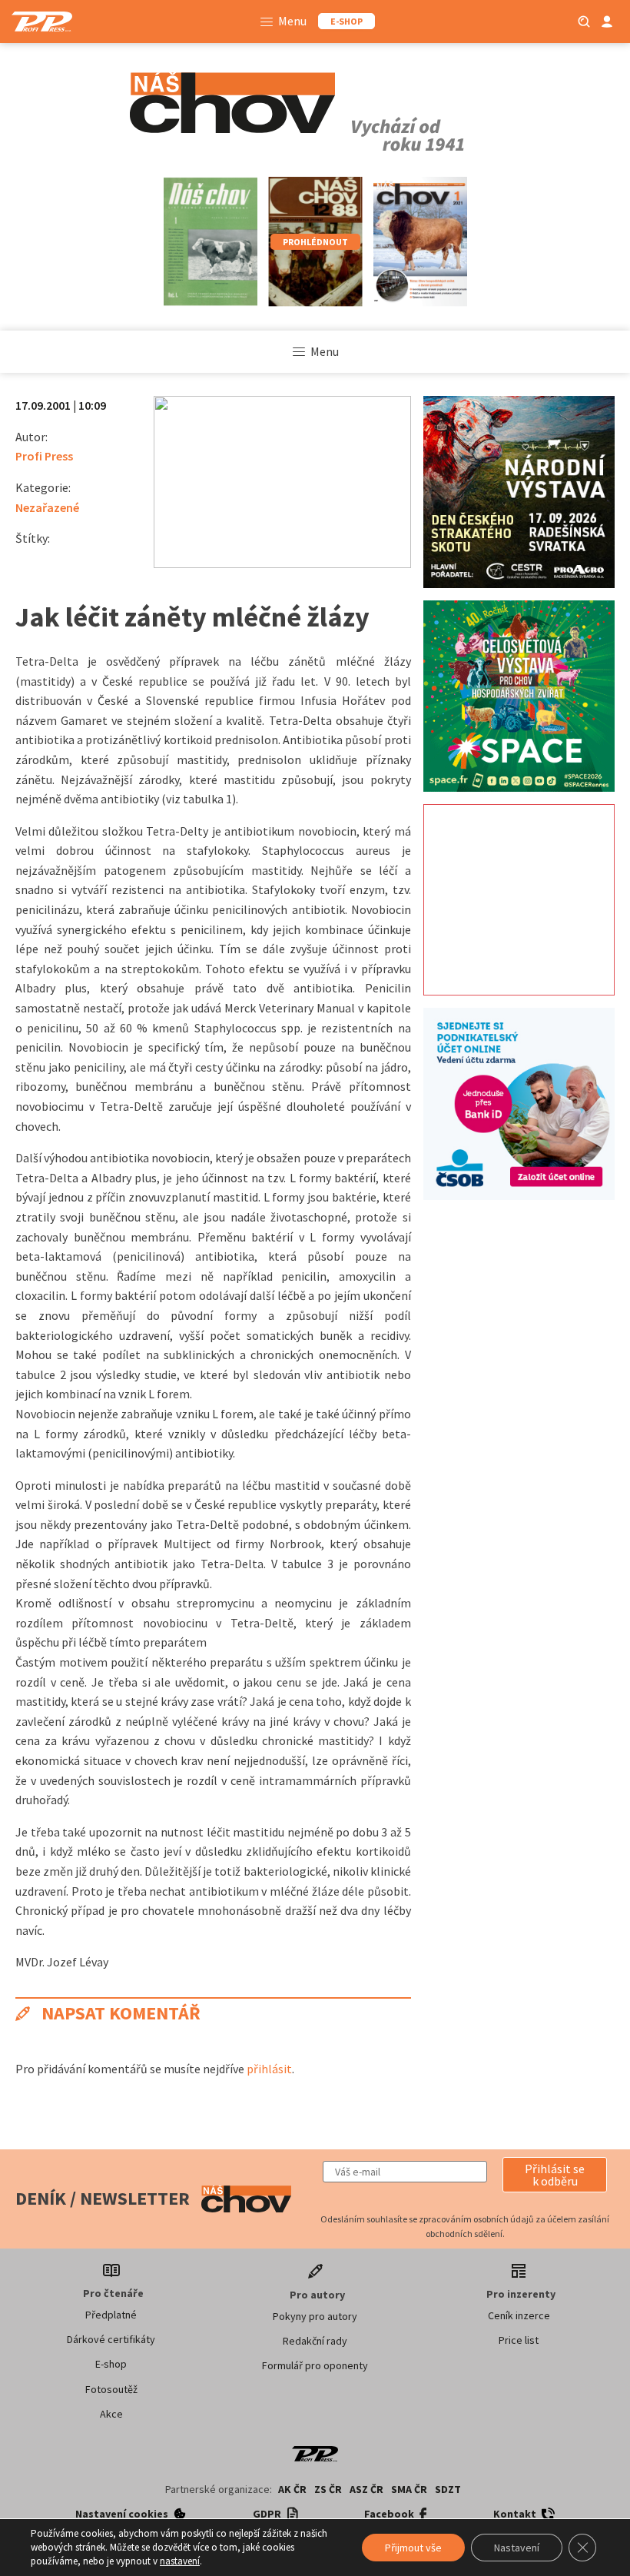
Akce (111, 2414)
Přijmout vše (413, 2548)
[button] (555, 2175)
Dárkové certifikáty (111, 2339)
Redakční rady (315, 2341)
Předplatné (111, 2315)
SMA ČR (409, 2489)
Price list (519, 2340)
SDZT (448, 2489)
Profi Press (44, 456)
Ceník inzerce (519, 2315)
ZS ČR (328, 2489)
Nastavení (517, 2548)
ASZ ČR (366, 2489)
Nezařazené (47, 507)
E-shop (111, 2364)
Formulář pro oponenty (315, 2365)
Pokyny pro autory (315, 2316)
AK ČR (292, 2489)
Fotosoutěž (111, 2389)
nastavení (180, 2561)
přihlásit (269, 2069)
